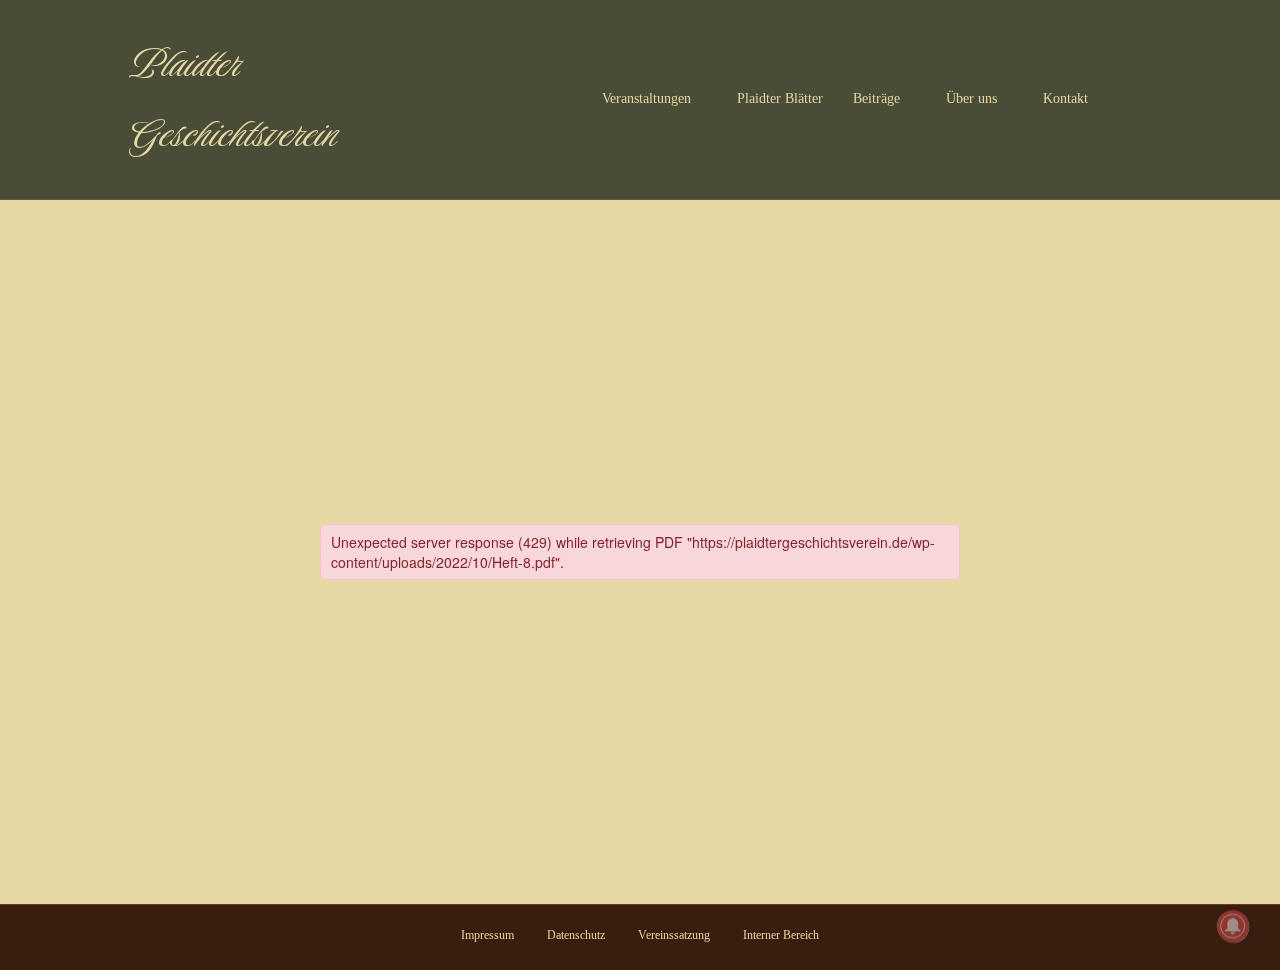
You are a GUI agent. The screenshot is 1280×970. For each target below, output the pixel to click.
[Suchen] (1134, 100)
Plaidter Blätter (780, 98)
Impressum (487, 935)
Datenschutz (576, 935)
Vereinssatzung (674, 935)
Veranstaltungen (646, 98)
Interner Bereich (781, 935)
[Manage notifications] (1233, 926)
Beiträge (876, 98)
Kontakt (1065, 98)
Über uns (971, 98)
